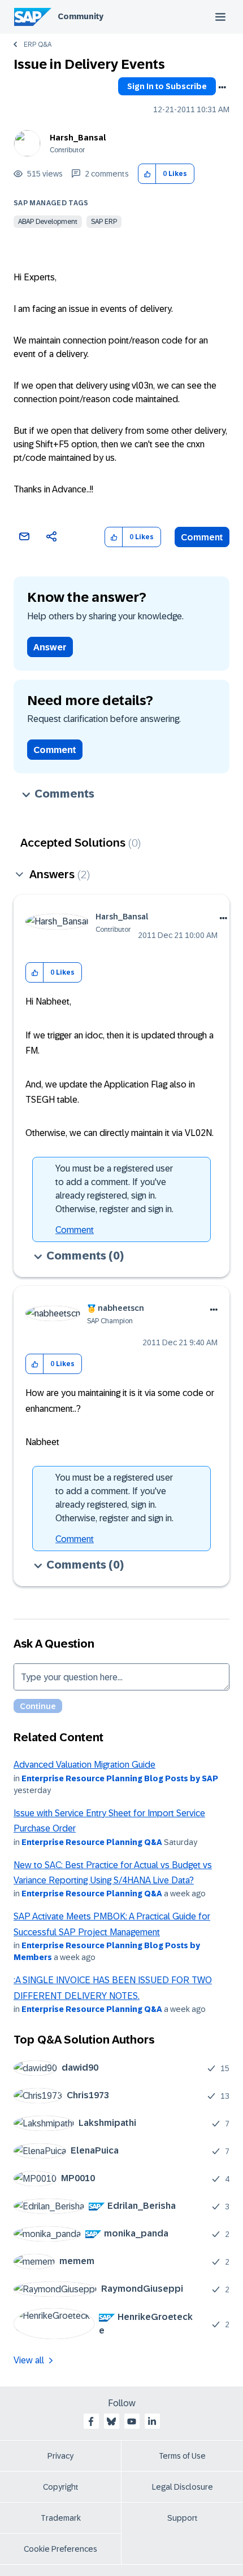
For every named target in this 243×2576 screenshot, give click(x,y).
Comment (202, 537)
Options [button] (222, 87)
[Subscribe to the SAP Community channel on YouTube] (132, 2421)
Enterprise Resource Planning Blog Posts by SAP (120, 1778)
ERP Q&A (38, 45)
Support (183, 2518)
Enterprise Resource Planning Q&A (92, 1842)
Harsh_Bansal (78, 138)
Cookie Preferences (60, 2549)
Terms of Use (182, 2456)
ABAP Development (48, 222)
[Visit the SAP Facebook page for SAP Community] (91, 2421)
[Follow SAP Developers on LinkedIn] (152, 2421)
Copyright (61, 2487)
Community (81, 16)
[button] (147, 174)
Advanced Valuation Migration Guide (84, 1765)
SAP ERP (104, 222)
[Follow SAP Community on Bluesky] (111, 2421)
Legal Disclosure (183, 2487)
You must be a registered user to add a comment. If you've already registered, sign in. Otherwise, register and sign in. (114, 1189)
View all (29, 2360)
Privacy (60, 2456)
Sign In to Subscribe (167, 86)
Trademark (61, 2518)
